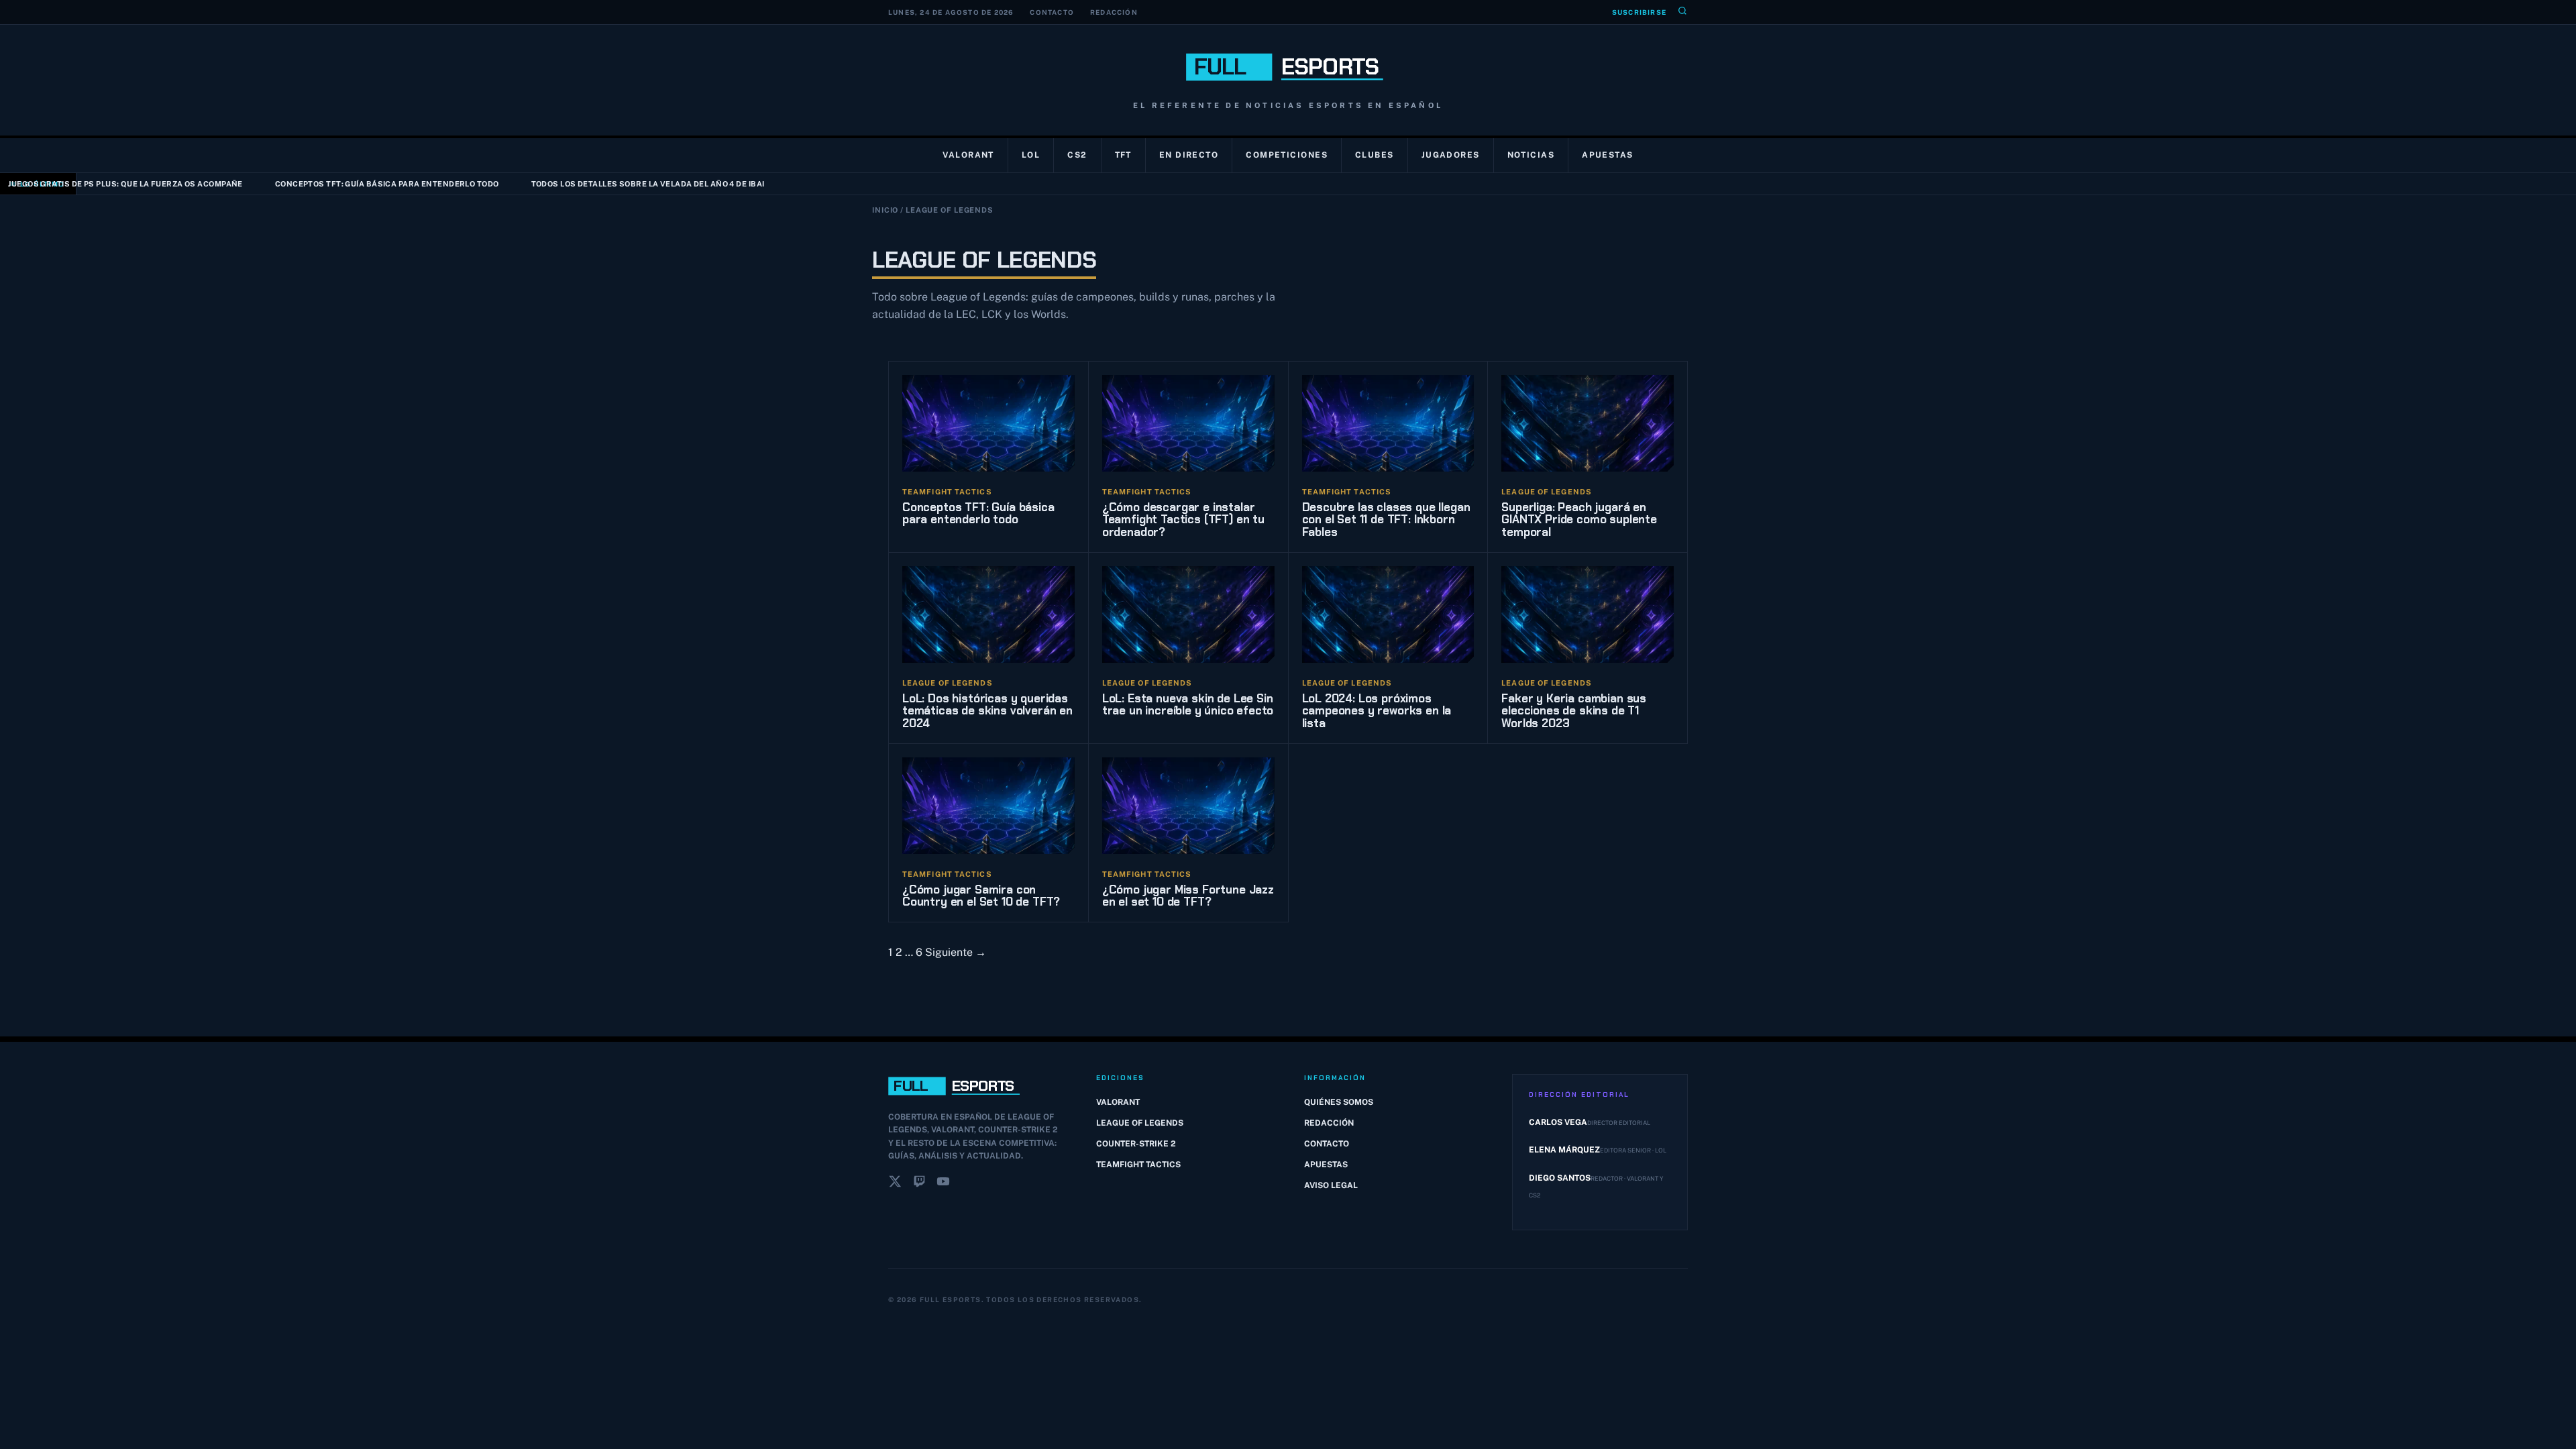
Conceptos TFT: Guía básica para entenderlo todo (317, 184)
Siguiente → (956, 952)
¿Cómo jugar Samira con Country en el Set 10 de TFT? (981, 896)
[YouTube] (943, 1184)
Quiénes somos (1339, 1102)
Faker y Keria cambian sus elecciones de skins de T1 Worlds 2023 (1574, 711)
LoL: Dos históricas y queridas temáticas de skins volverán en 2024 (987, 711)
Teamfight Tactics (1138, 1165)
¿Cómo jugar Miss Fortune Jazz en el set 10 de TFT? (1188, 896)
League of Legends (1140, 1123)
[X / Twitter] (895, 1184)
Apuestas (1608, 155)
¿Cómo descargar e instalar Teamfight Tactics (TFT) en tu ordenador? (1183, 520)
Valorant (968, 155)
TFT (1123, 155)
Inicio (885, 210)
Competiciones (1287, 155)
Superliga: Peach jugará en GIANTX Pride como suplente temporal (1579, 520)
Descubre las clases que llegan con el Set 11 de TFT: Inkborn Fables (1386, 520)
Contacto (1052, 12)
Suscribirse (1639, 12)
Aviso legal (1331, 1185)
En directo (1189, 155)
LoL (1031, 155)
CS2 (1077, 155)
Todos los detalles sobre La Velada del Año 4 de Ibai (577, 184)
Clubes (1375, 155)
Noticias (1531, 155)
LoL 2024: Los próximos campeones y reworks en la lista (1377, 711)
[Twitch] (919, 1184)
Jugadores (1451, 155)
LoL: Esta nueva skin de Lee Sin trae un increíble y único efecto (1188, 705)
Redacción (1114, 12)
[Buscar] (1682, 12)
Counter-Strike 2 (1136, 1144)
